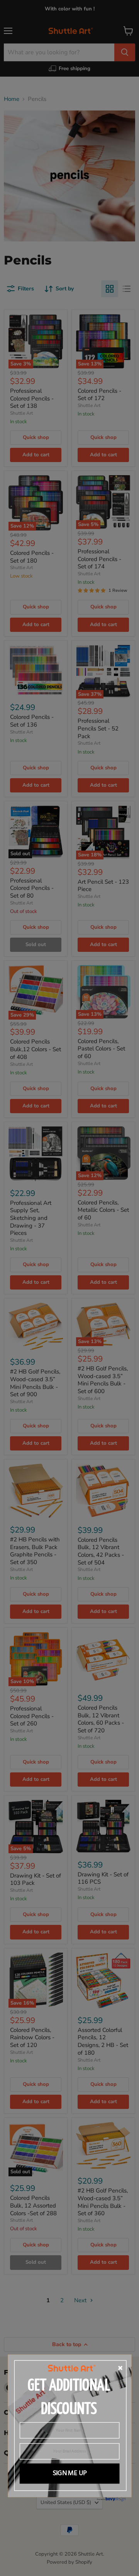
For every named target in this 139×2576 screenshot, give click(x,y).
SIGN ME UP (69, 2474)
